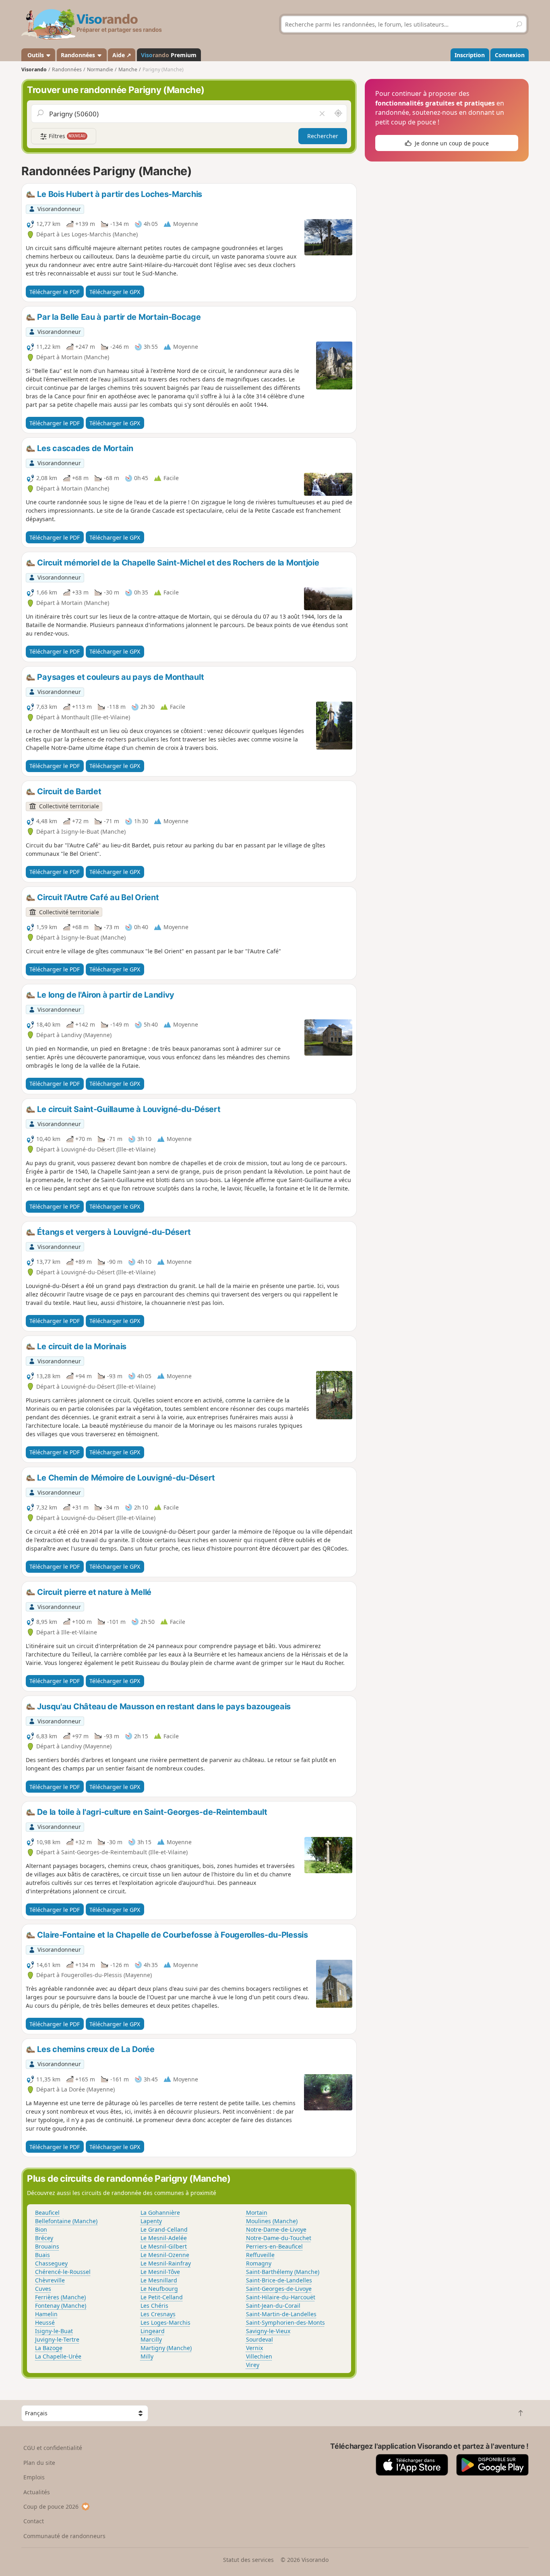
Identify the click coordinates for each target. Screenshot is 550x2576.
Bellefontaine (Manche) (66, 2221)
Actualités (37, 2492)
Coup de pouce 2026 (51, 2507)
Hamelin (46, 2314)
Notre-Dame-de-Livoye (276, 2229)
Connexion (510, 55)
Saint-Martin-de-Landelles (281, 2314)
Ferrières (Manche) (60, 2297)
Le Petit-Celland (162, 2297)
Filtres (66, 136)
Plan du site (39, 2463)
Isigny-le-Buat (54, 2331)
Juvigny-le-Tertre (57, 2339)
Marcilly (151, 2339)
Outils (36, 55)
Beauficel (47, 2213)
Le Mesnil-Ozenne (165, 2255)
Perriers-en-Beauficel (274, 2246)
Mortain (257, 2213)
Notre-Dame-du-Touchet (279, 2238)
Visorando (34, 69)
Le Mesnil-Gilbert (164, 2246)
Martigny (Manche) (166, 2348)
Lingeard (153, 2331)
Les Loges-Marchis (165, 2322)
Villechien (259, 2356)
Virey (253, 2365)
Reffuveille (260, 2255)
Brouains (47, 2246)
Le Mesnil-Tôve (160, 2272)
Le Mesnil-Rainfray (166, 2263)
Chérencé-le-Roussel (63, 2272)
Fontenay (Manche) (61, 2306)
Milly (147, 2356)
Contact (34, 2521)
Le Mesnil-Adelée (164, 2238)
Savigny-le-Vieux (268, 2331)
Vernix (254, 2348)
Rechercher (323, 136)
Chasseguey (51, 2263)
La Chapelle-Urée (58, 2356)
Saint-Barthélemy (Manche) (283, 2272)
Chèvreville (50, 2280)
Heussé (45, 2322)
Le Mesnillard (159, 2280)
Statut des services (248, 2560)
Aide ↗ (122, 55)
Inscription (470, 55)
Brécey (44, 2238)
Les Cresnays (158, 2314)
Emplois (34, 2477)
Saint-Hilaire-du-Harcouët (281, 2297)
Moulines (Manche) (272, 2221)
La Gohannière (160, 2213)
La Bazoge (49, 2348)
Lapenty (151, 2221)
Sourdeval (259, 2339)
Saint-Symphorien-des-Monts (285, 2322)
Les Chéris (154, 2306)
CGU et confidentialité (53, 2448)
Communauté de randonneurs (64, 2536)
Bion (41, 2229)
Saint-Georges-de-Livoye (279, 2289)
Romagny (259, 2263)
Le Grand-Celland (164, 2229)
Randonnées (79, 55)
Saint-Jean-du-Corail (273, 2306)
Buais (42, 2255)
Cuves (43, 2289)
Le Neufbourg (159, 2289)
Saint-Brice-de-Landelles (279, 2280)
